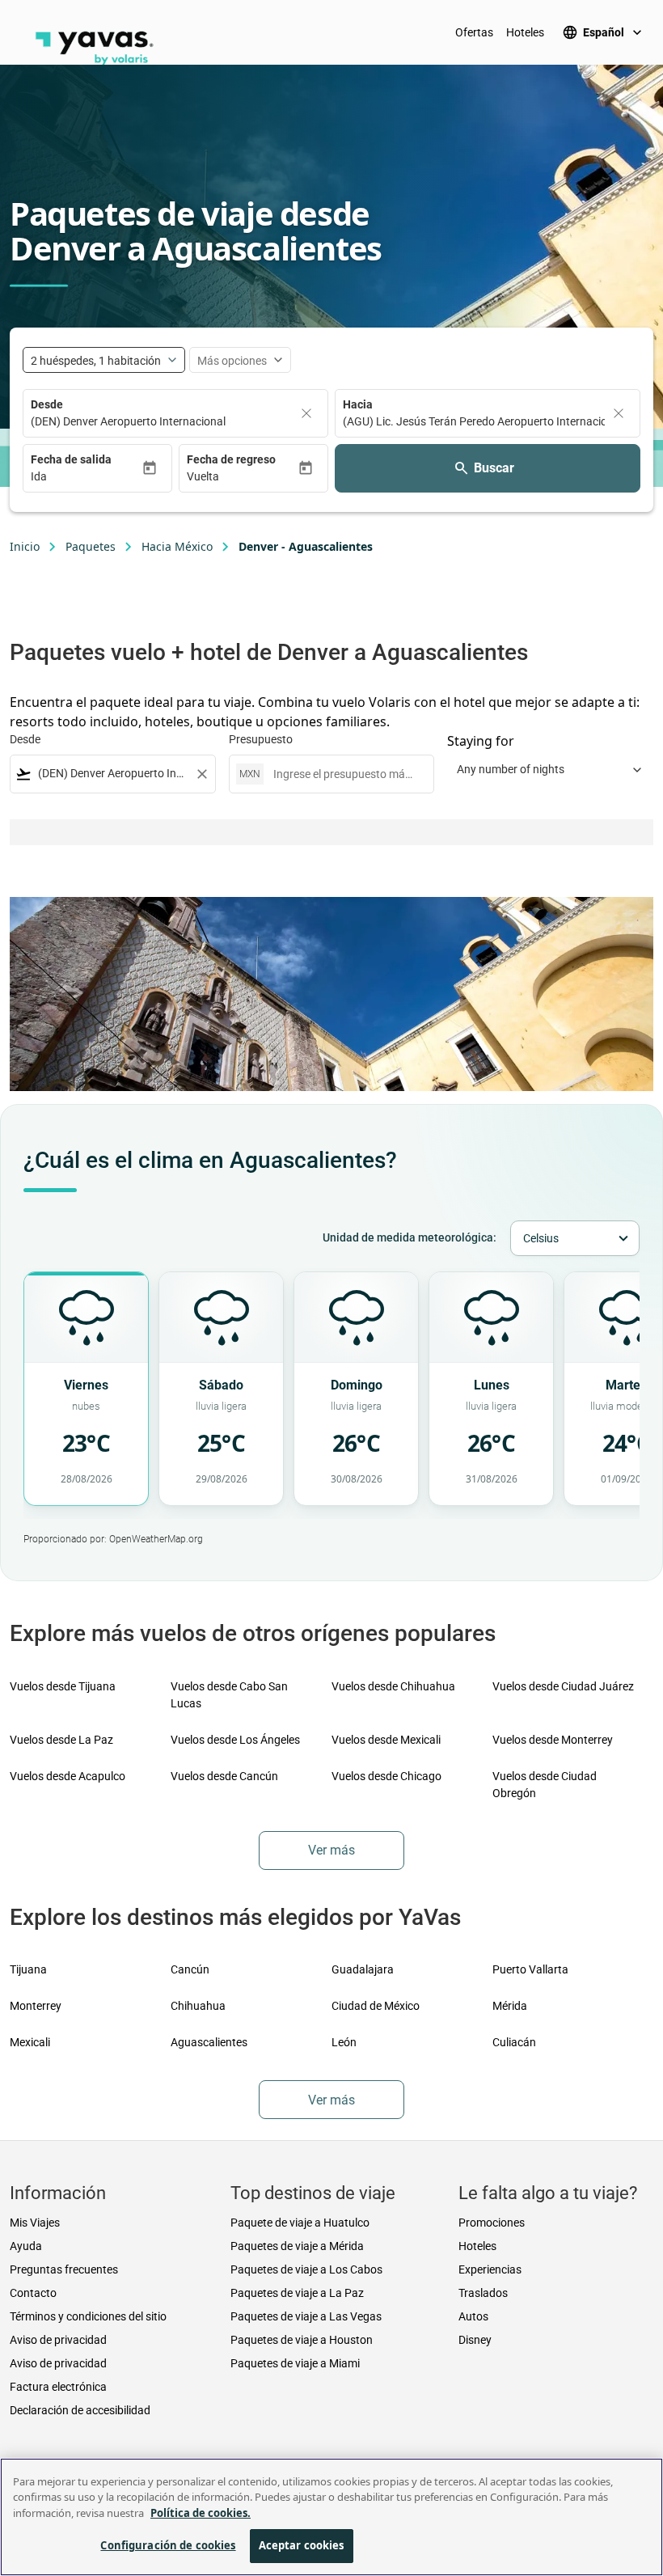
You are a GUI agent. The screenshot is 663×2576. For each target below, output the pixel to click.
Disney (475, 2340)
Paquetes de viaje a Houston (302, 2340)
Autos (473, 2316)
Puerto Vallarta (530, 1969)
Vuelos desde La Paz (61, 1740)
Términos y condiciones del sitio (88, 2316)
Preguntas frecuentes (64, 2269)
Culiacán (514, 2042)
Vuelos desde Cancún (224, 1776)
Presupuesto (261, 739)
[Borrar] (306, 413)
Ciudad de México (376, 2006)
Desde (47, 404)
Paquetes (91, 546)
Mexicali (30, 2042)
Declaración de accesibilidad (80, 2410)
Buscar (494, 468)
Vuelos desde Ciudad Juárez (563, 1686)
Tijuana (28, 1969)
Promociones (492, 2223)
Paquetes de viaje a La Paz (297, 2293)
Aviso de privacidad (58, 2340)
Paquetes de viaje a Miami (295, 2363)
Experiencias (490, 2269)
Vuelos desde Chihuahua (393, 1686)
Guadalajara (363, 1969)
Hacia (358, 404)
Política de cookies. (201, 2513)
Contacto (33, 2293)
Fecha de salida (71, 459)
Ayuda (26, 2246)
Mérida (510, 2006)
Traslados (483, 2293)
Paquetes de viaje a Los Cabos (306, 2269)
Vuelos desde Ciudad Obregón (545, 1785)
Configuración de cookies (168, 2545)
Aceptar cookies (302, 2545)
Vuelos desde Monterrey (553, 1740)
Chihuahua (198, 2006)
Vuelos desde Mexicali (386, 1740)
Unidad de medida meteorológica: (410, 1237)
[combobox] (113, 774)
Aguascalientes (209, 2042)
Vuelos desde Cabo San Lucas (229, 1695)
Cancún (190, 1969)
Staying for (481, 741)
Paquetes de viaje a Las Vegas (306, 2316)
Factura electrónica (58, 2387)
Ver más (331, 1850)
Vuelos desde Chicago (386, 1776)
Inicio (25, 546)
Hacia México (177, 546)
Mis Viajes (35, 2223)
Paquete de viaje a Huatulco (300, 2223)
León (344, 2042)
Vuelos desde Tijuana (63, 1686)
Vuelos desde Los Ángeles (235, 1740)
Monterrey (36, 2006)
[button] (86, 477)
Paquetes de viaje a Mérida (297, 2246)
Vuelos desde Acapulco (68, 1776)
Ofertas (474, 32)
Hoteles (525, 32)
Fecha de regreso (231, 459)
